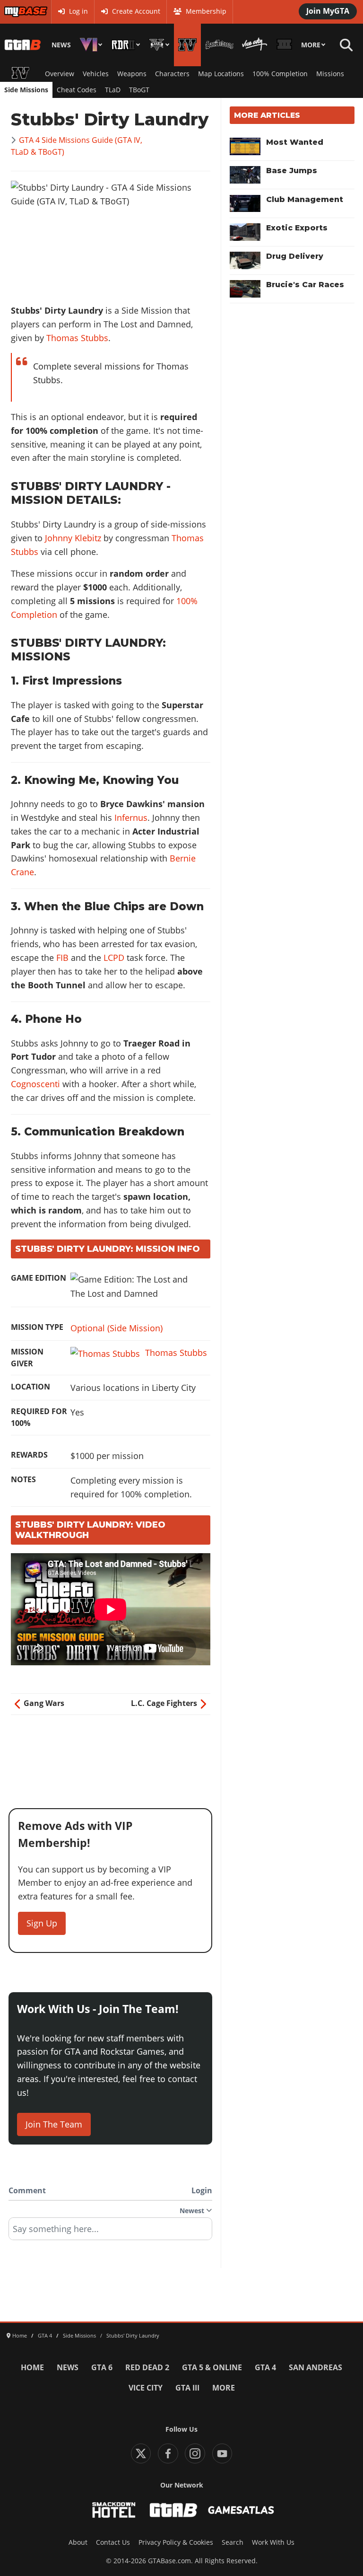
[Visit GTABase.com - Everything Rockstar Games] (173, 2510)
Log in (78, 11)
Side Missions (26, 90)
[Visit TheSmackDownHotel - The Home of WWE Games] (114, 2510)
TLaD (113, 90)
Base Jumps (292, 171)
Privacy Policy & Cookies (176, 2542)
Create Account (136, 11)
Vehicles (96, 74)
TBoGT (139, 90)
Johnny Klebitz (73, 538)
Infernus (131, 818)
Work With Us (273, 2542)
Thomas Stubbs (77, 338)
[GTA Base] (23, 45)
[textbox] (110, 2232)
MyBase (16, 11)
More (311, 45)
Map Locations (221, 74)
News (61, 45)
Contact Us (113, 2542)
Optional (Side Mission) (117, 1328)
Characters (172, 74)
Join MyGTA (328, 11)
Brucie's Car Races (305, 285)
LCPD (114, 958)
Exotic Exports (297, 228)
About (78, 2542)
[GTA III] (284, 45)
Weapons (132, 74)
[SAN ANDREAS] (219, 45)
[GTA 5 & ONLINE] (159, 45)
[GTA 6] (91, 45)
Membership (206, 11)
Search (233, 2542)
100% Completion (280, 74)
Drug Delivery (295, 256)
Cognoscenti (35, 1084)
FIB (62, 958)
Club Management (305, 199)
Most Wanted (295, 142)
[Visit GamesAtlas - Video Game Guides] (241, 2510)
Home (32, 2367)
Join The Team (54, 2124)
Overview (60, 74)
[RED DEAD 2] (126, 45)
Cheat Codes (77, 90)
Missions (330, 74)
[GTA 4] (187, 45)
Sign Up (42, 1923)
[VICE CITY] (255, 45)
